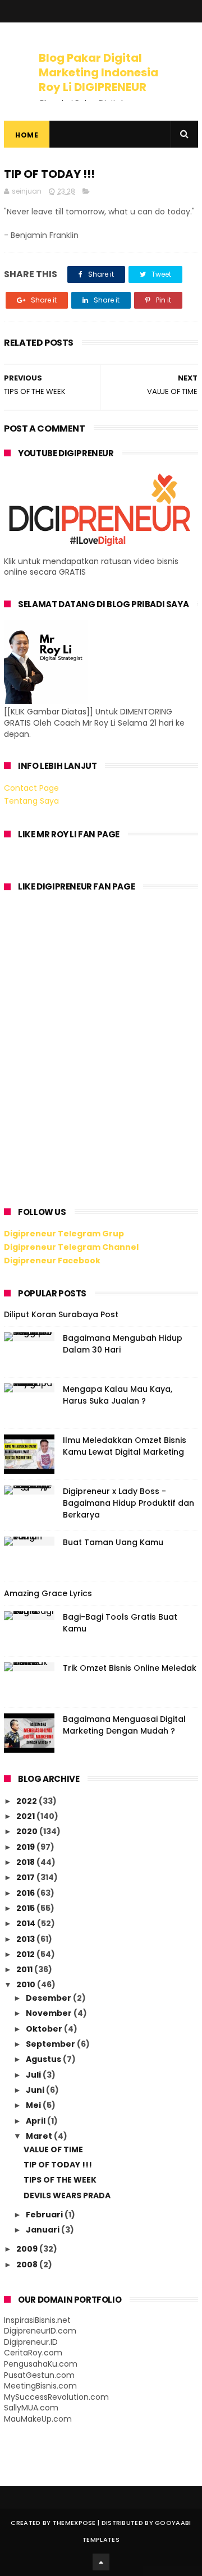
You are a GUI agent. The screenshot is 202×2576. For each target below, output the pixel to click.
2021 (26, 1816)
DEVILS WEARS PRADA (67, 2195)
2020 (28, 1831)
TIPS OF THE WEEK (60, 2180)
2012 (26, 1954)
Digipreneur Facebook (52, 1261)
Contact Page (31, 788)
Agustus (44, 2059)
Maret (40, 2136)
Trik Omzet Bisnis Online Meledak (130, 1668)
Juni (36, 2090)
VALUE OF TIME (53, 2149)
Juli (34, 2075)
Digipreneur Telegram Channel (71, 1247)
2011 (25, 1969)
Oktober (45, 2029)
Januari (43, 2230)
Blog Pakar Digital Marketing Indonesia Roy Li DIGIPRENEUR (98, 72)
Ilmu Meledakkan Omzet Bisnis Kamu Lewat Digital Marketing (125, 1446)
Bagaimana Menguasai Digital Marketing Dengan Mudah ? (124, 1725)
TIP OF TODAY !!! (58, 2165)
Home (27, 135)
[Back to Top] (101, 2562)
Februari (45, 2215)
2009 (28, 2249)
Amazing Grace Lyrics (48, 1593)
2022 (27, 1801)
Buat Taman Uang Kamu (113, 1542)
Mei (34, 2105)
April (36, 2121)
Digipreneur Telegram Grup (64, 1234)
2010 (27, 1984)
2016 (26, 1893)
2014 (27, 1923)
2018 (26, 1862)
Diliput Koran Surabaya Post (61, 1314)
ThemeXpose (74, 2523)
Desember (49, 1998)
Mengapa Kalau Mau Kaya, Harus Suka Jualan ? (118, 1395)
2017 (26, 1877)
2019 (26, 1847)
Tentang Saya (31, 801)
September (51, 2044)
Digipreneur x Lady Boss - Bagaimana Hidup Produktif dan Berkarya (128, 1503)
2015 (26, 1908)
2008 (28, 2265)
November (50, 2013)
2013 (26, 1939)
